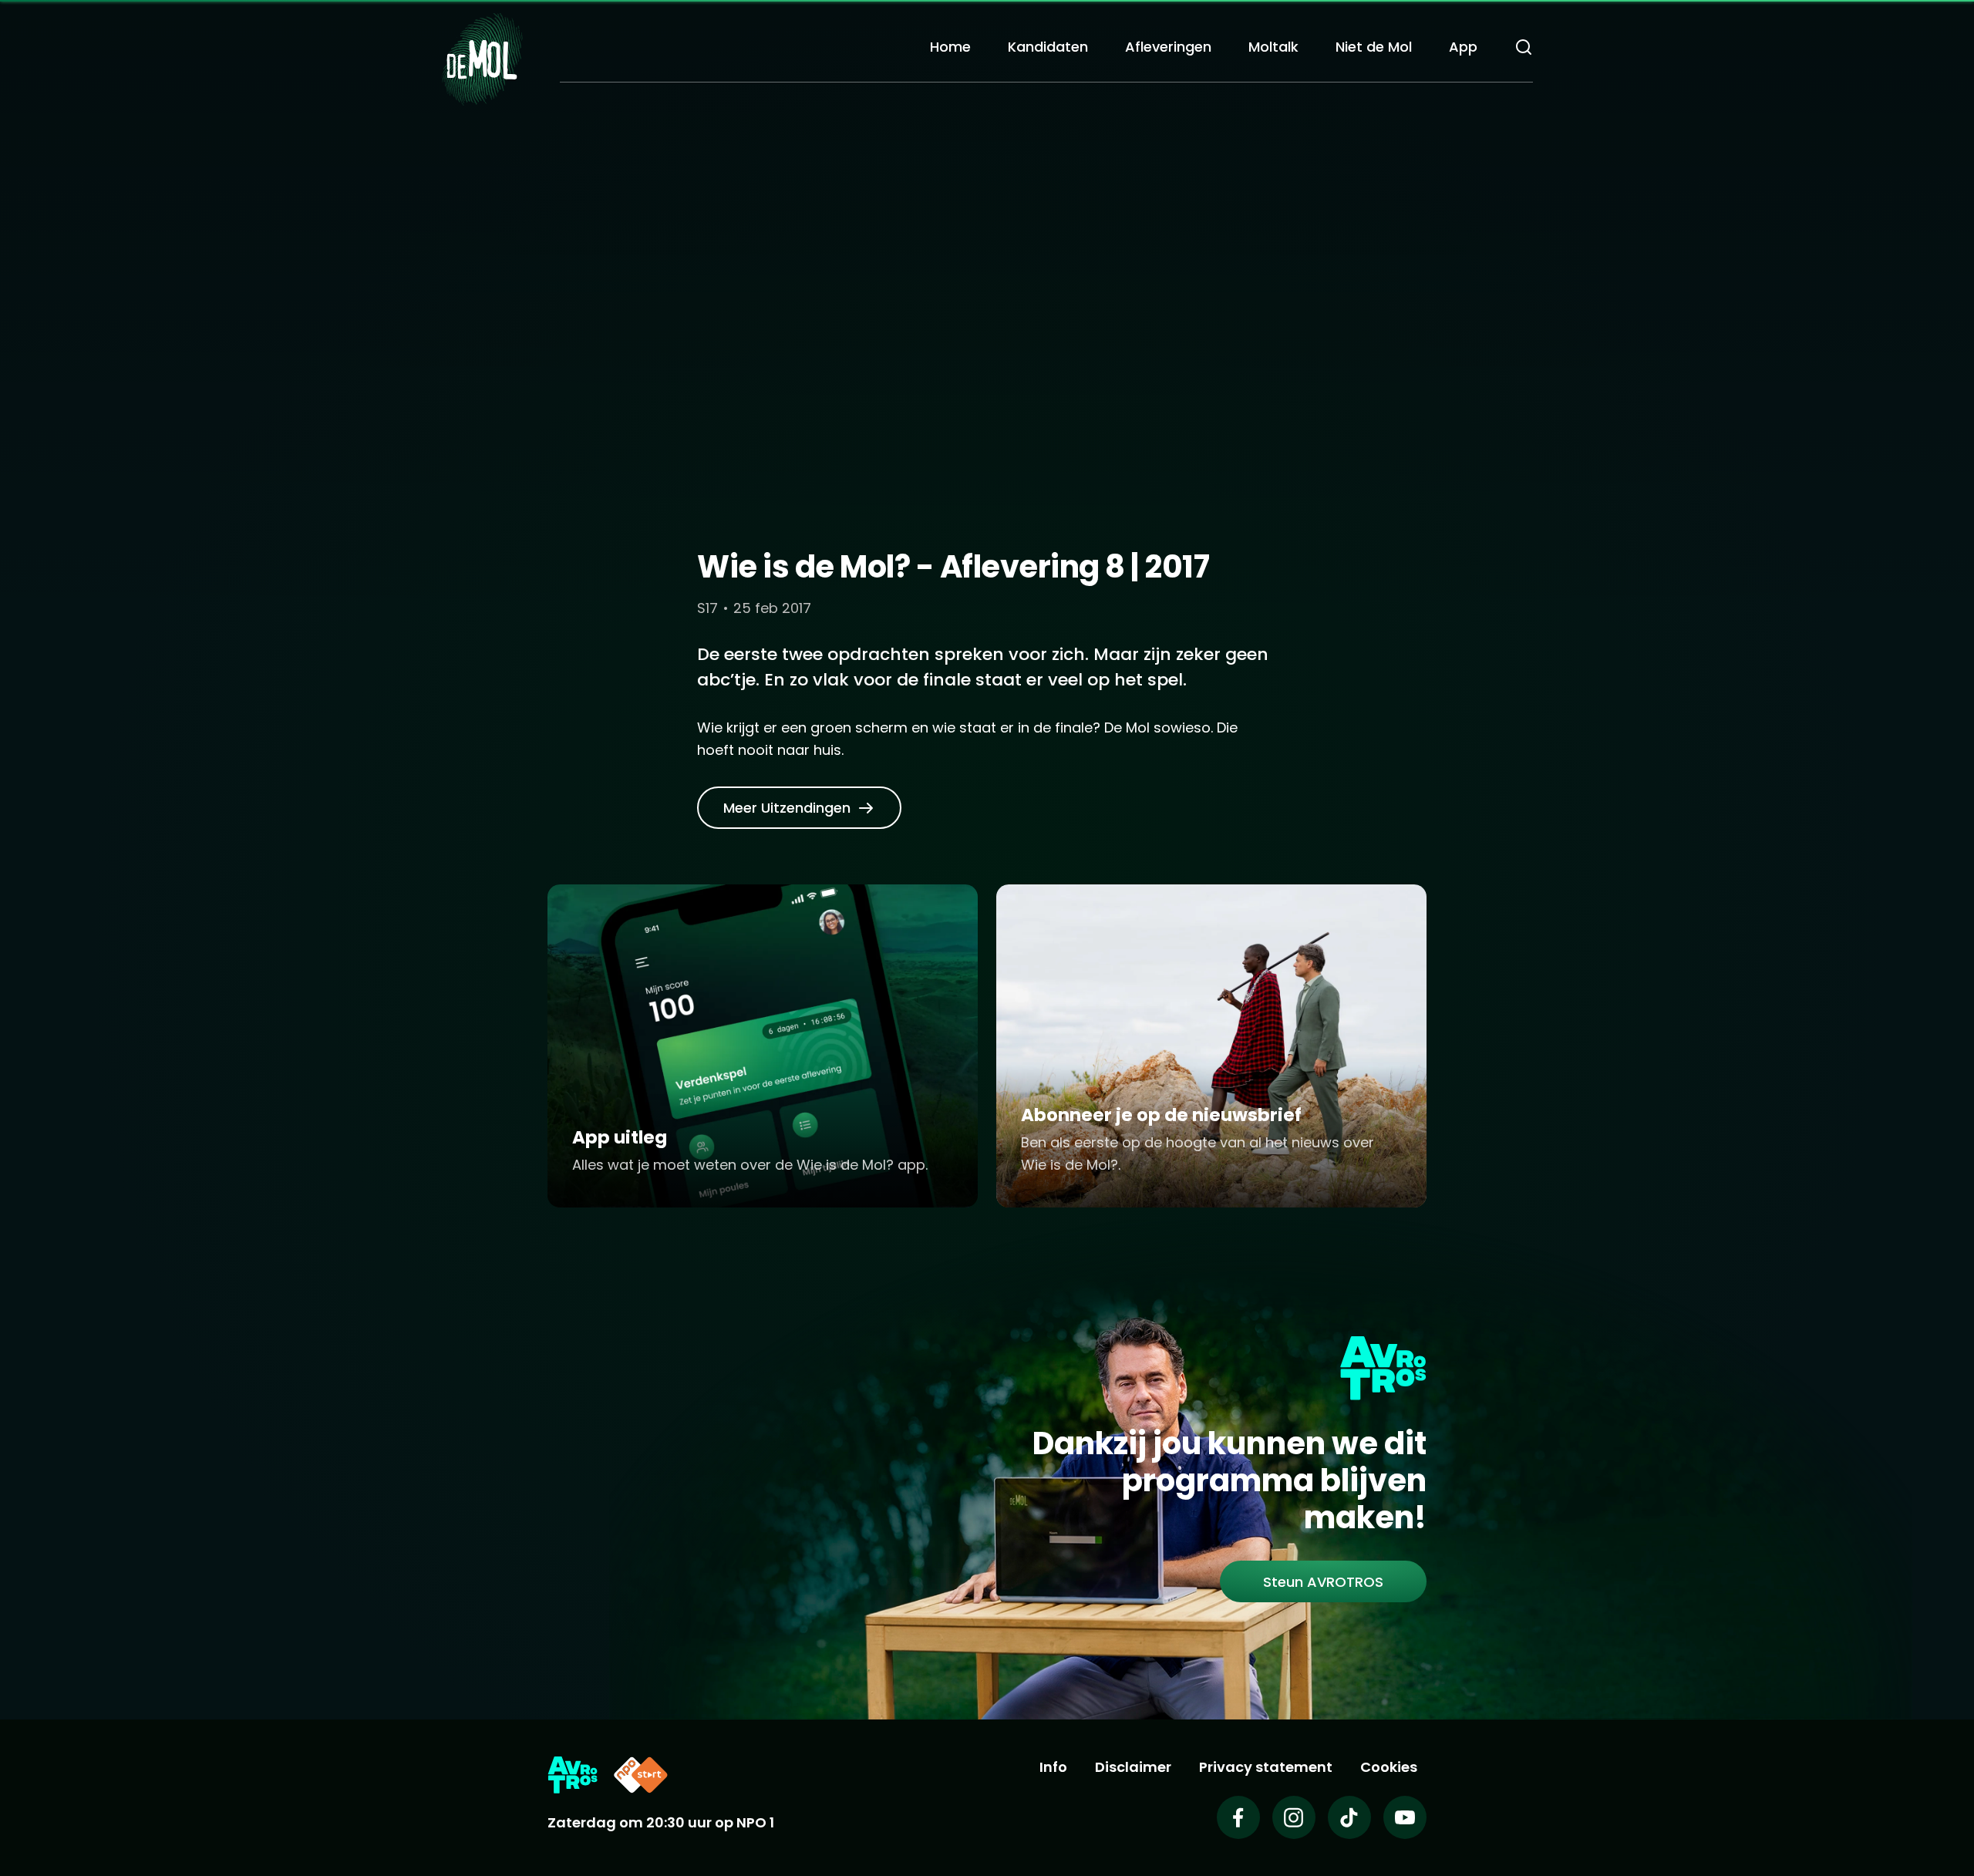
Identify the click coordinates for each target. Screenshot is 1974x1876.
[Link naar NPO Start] (641, 1775)
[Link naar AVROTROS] (573, 1775)
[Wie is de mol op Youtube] (1405, 1817)
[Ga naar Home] (482, 58)
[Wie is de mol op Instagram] (1294, 1817)
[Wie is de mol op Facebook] (1238, 1817)
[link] (799, 808)
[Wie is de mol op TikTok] (1349, 1817)
